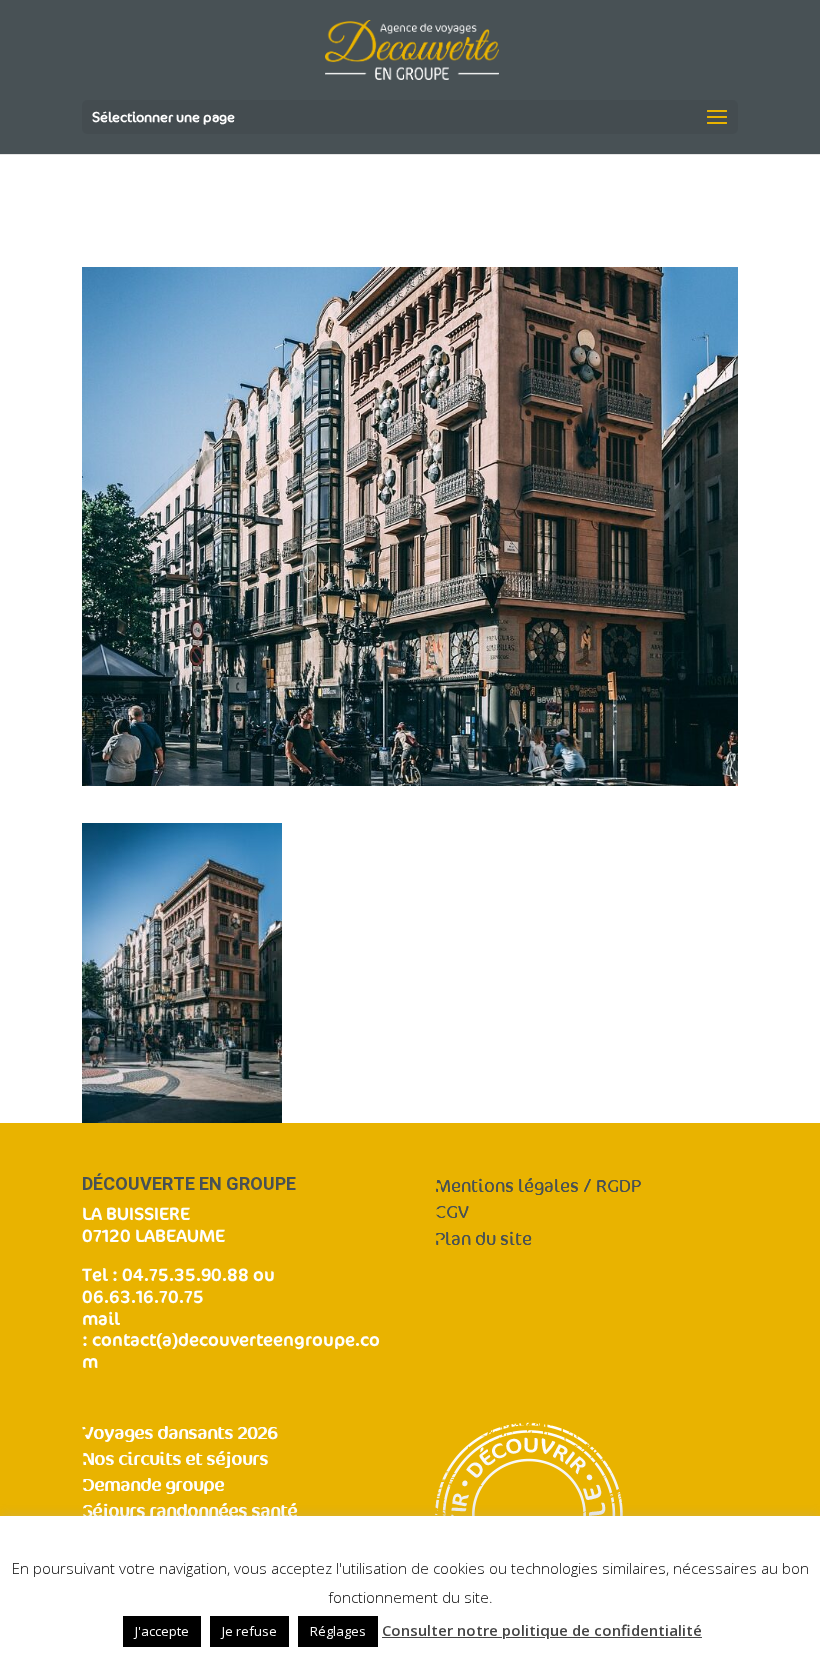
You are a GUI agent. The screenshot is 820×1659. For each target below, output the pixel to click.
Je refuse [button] (249, 1631)
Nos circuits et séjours (175, 1459)
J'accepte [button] (162, 1631)
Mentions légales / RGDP (538, 1186)
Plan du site (483, 1239)
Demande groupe (153, 1485)
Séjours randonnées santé (189, 1511)
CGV (452, 1212)
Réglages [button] (338, 1631)
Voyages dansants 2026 (179, 1433)
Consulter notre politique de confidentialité (542, 1630)
